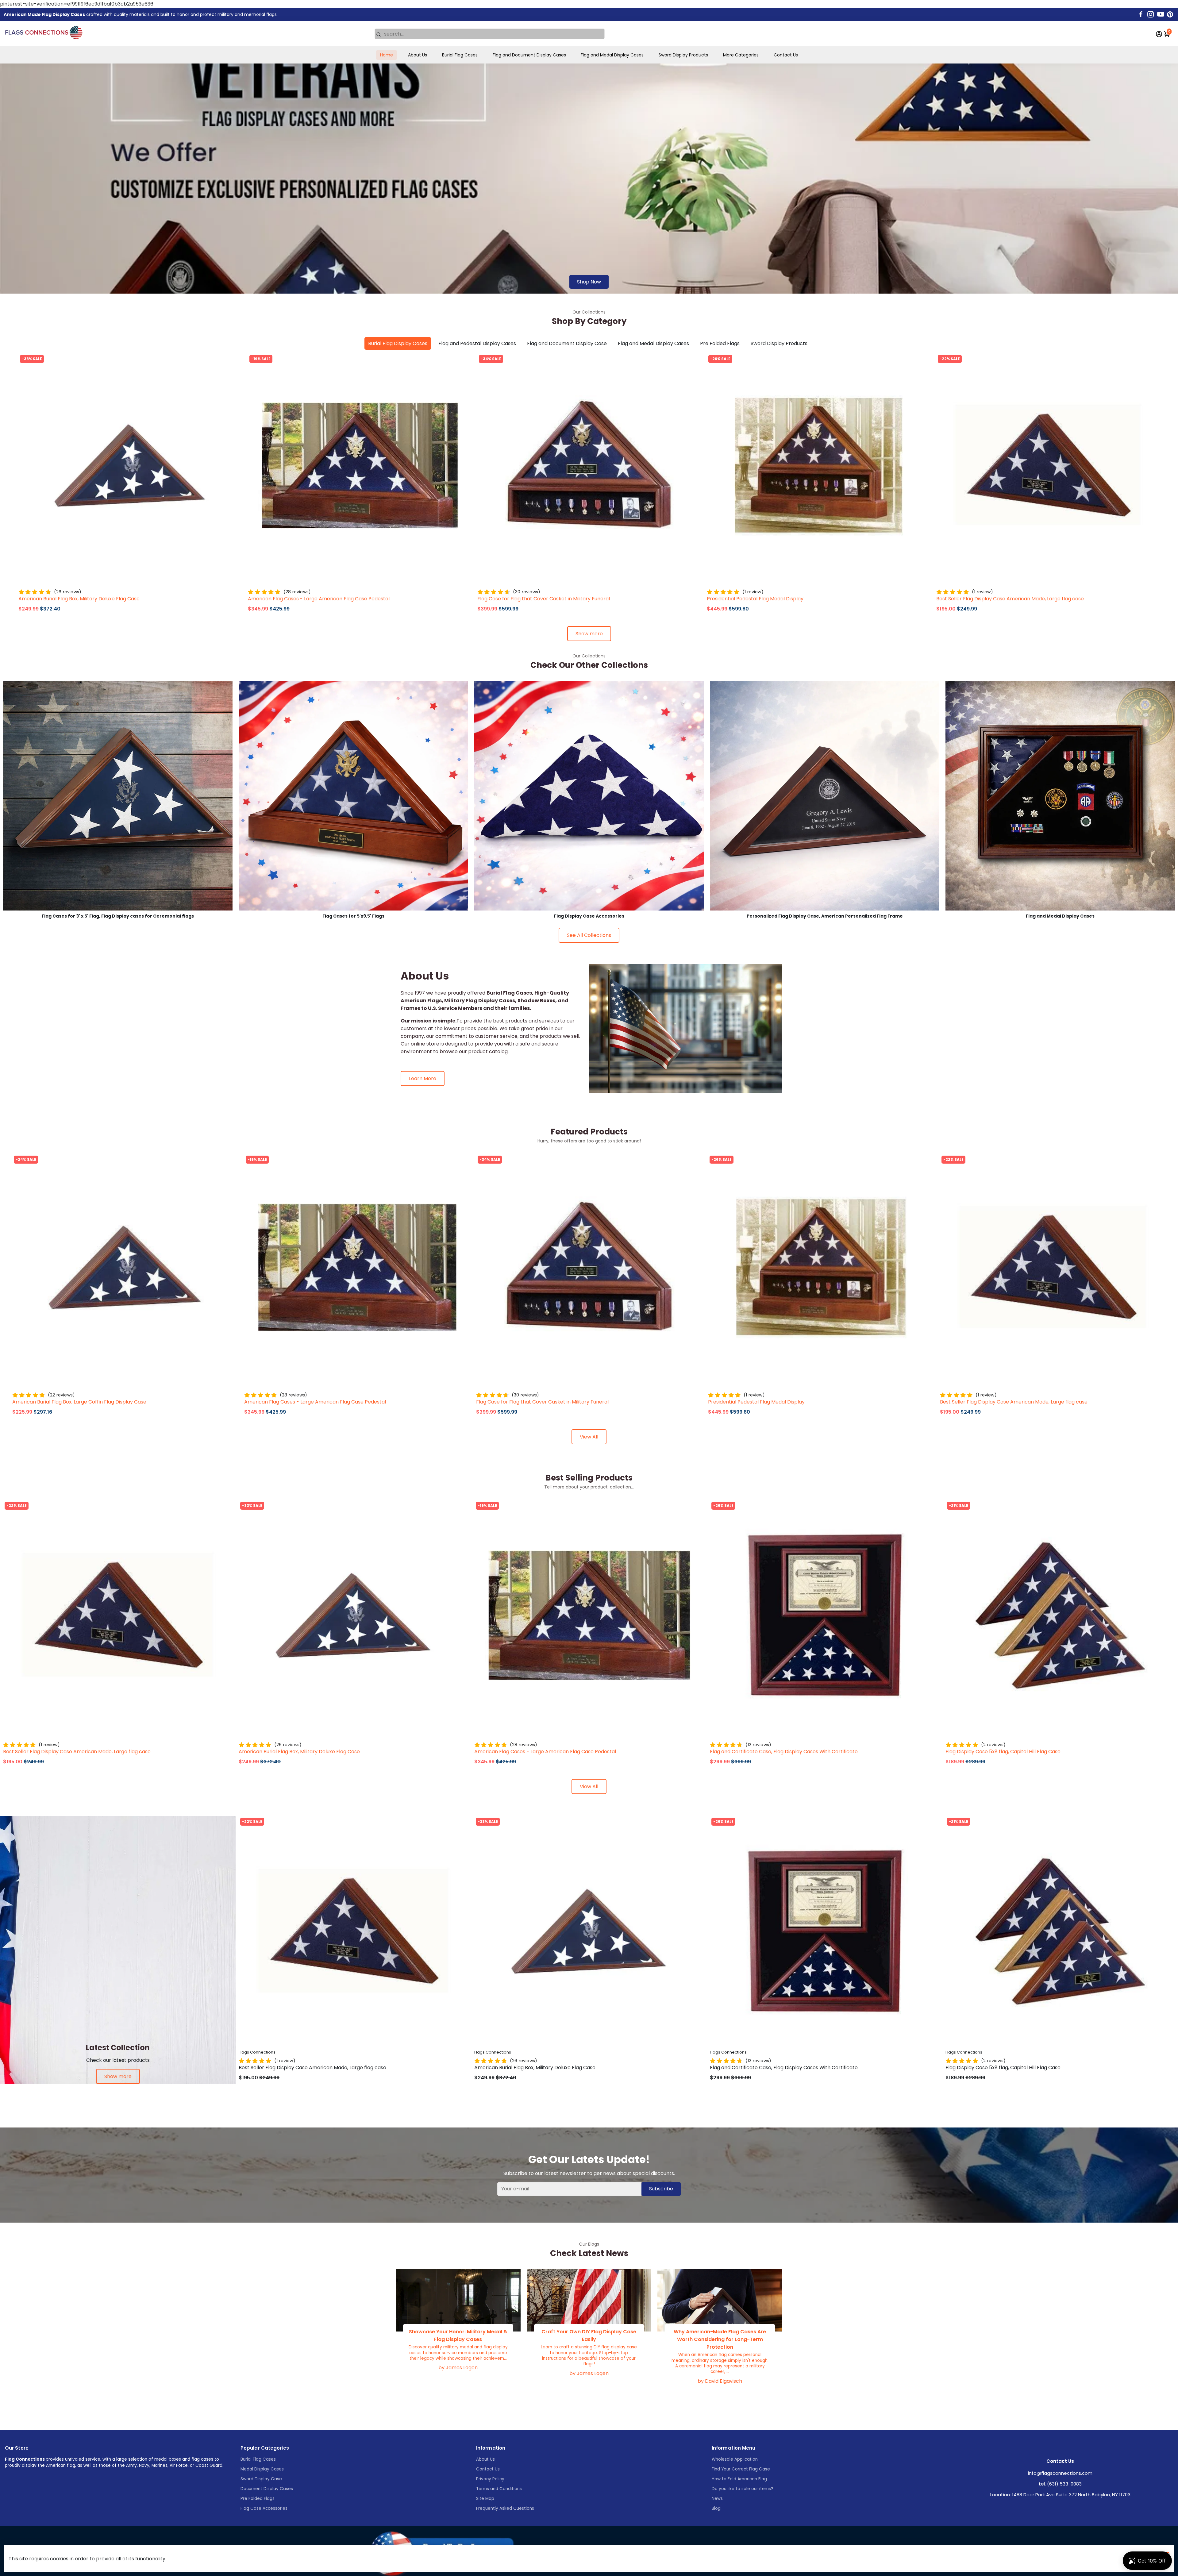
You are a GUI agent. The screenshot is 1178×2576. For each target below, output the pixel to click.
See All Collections (589, 935)
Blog (716, 2508)
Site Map (485, 2499)
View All (589, 1437)
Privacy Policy (490, 2479)
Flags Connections (37, 583)
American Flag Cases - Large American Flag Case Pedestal (319, 599)
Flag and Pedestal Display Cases (477, 343)
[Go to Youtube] (1161, 14)
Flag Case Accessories (264, 2508)
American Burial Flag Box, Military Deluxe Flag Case (79, 599)
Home (387, 55)
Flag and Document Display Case (567, 343)
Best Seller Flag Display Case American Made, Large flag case (1010, 599)
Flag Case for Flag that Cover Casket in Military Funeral (544, 599)
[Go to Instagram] (1151, 14)
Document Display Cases (267, 2489)
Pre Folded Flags (720, 343)
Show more (589, 634)
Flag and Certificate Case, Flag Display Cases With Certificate (784, 1752)
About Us (418, 55)
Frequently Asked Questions (505, 2508)
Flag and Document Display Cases (529, 55)
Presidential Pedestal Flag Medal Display (755, 599)
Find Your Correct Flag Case (741, 2469)
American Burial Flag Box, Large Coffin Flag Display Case (79, 1402)
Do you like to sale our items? (743, 2489)
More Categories (741, 55)
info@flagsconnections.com (1060, 2473)
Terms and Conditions (499, 2489)
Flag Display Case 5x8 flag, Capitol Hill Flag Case (1003, 1752)
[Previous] (29, 464)
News (717, 2499)
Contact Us (786, 55)
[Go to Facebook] (1141, 14)
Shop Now (589, 282)
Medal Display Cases (262, 2469)
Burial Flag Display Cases (398, 343)
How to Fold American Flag (739, 2479)
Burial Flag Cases (460, 55)
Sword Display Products (683, 55)
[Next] (231, 464)
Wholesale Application (735, 2459)
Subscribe (661, 2189)
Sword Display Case (261, 2479)
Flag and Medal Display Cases (612, 55)
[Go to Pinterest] (1170, 14)
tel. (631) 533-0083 (1060, 2484)
